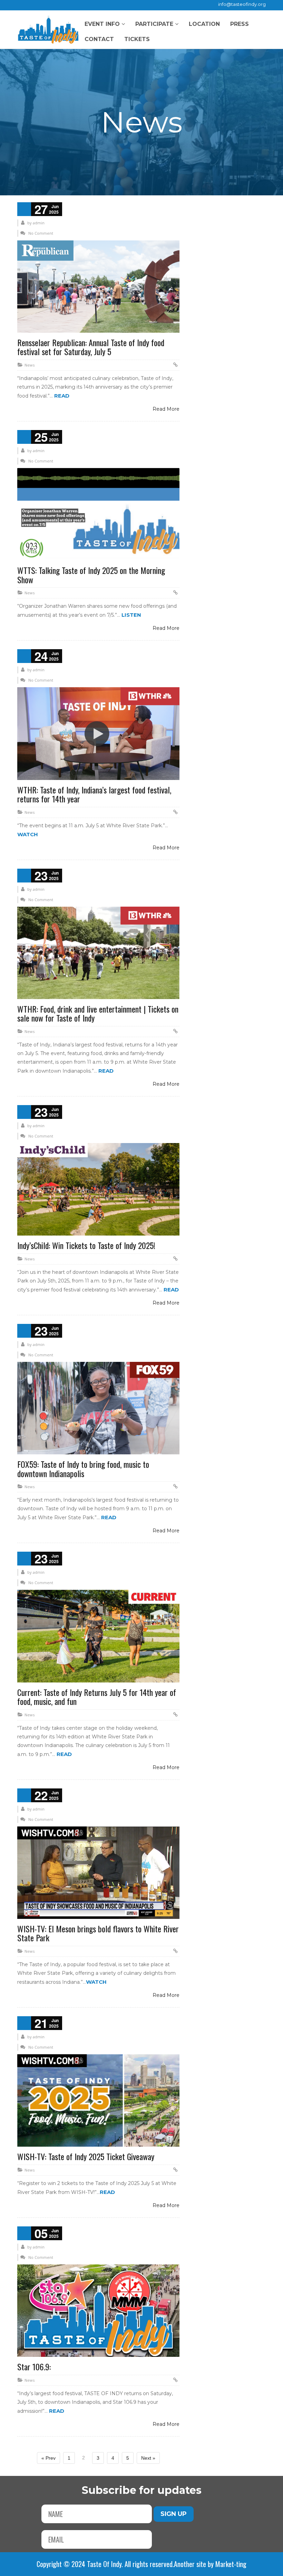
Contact (99, 39)
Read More (166, 409)
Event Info (102, 24)
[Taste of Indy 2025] (48, 30)
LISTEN (131, 615)
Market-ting (231, 2564)
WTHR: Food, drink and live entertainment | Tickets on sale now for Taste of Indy (98, 1013)
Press (240, 24)
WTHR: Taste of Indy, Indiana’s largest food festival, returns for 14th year (94, 794)
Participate (154, 24)
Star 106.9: (34, 2367)
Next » (148, 2458)
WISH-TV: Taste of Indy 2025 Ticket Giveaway (86, 2156)
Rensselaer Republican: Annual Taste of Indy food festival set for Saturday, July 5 (91, 347)
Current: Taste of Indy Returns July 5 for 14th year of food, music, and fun (97, 1697)
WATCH (28, 834)
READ (62, 396)
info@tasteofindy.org (242, 4)
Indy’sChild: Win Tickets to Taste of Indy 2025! (86, 1245)
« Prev (48, 2458)
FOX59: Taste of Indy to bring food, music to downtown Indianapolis (83, 1468)
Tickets (137, 39)
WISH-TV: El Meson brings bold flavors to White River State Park (98, 1933)
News (30, 365)
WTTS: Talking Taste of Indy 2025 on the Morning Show (91, 575)
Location (204, 24)
